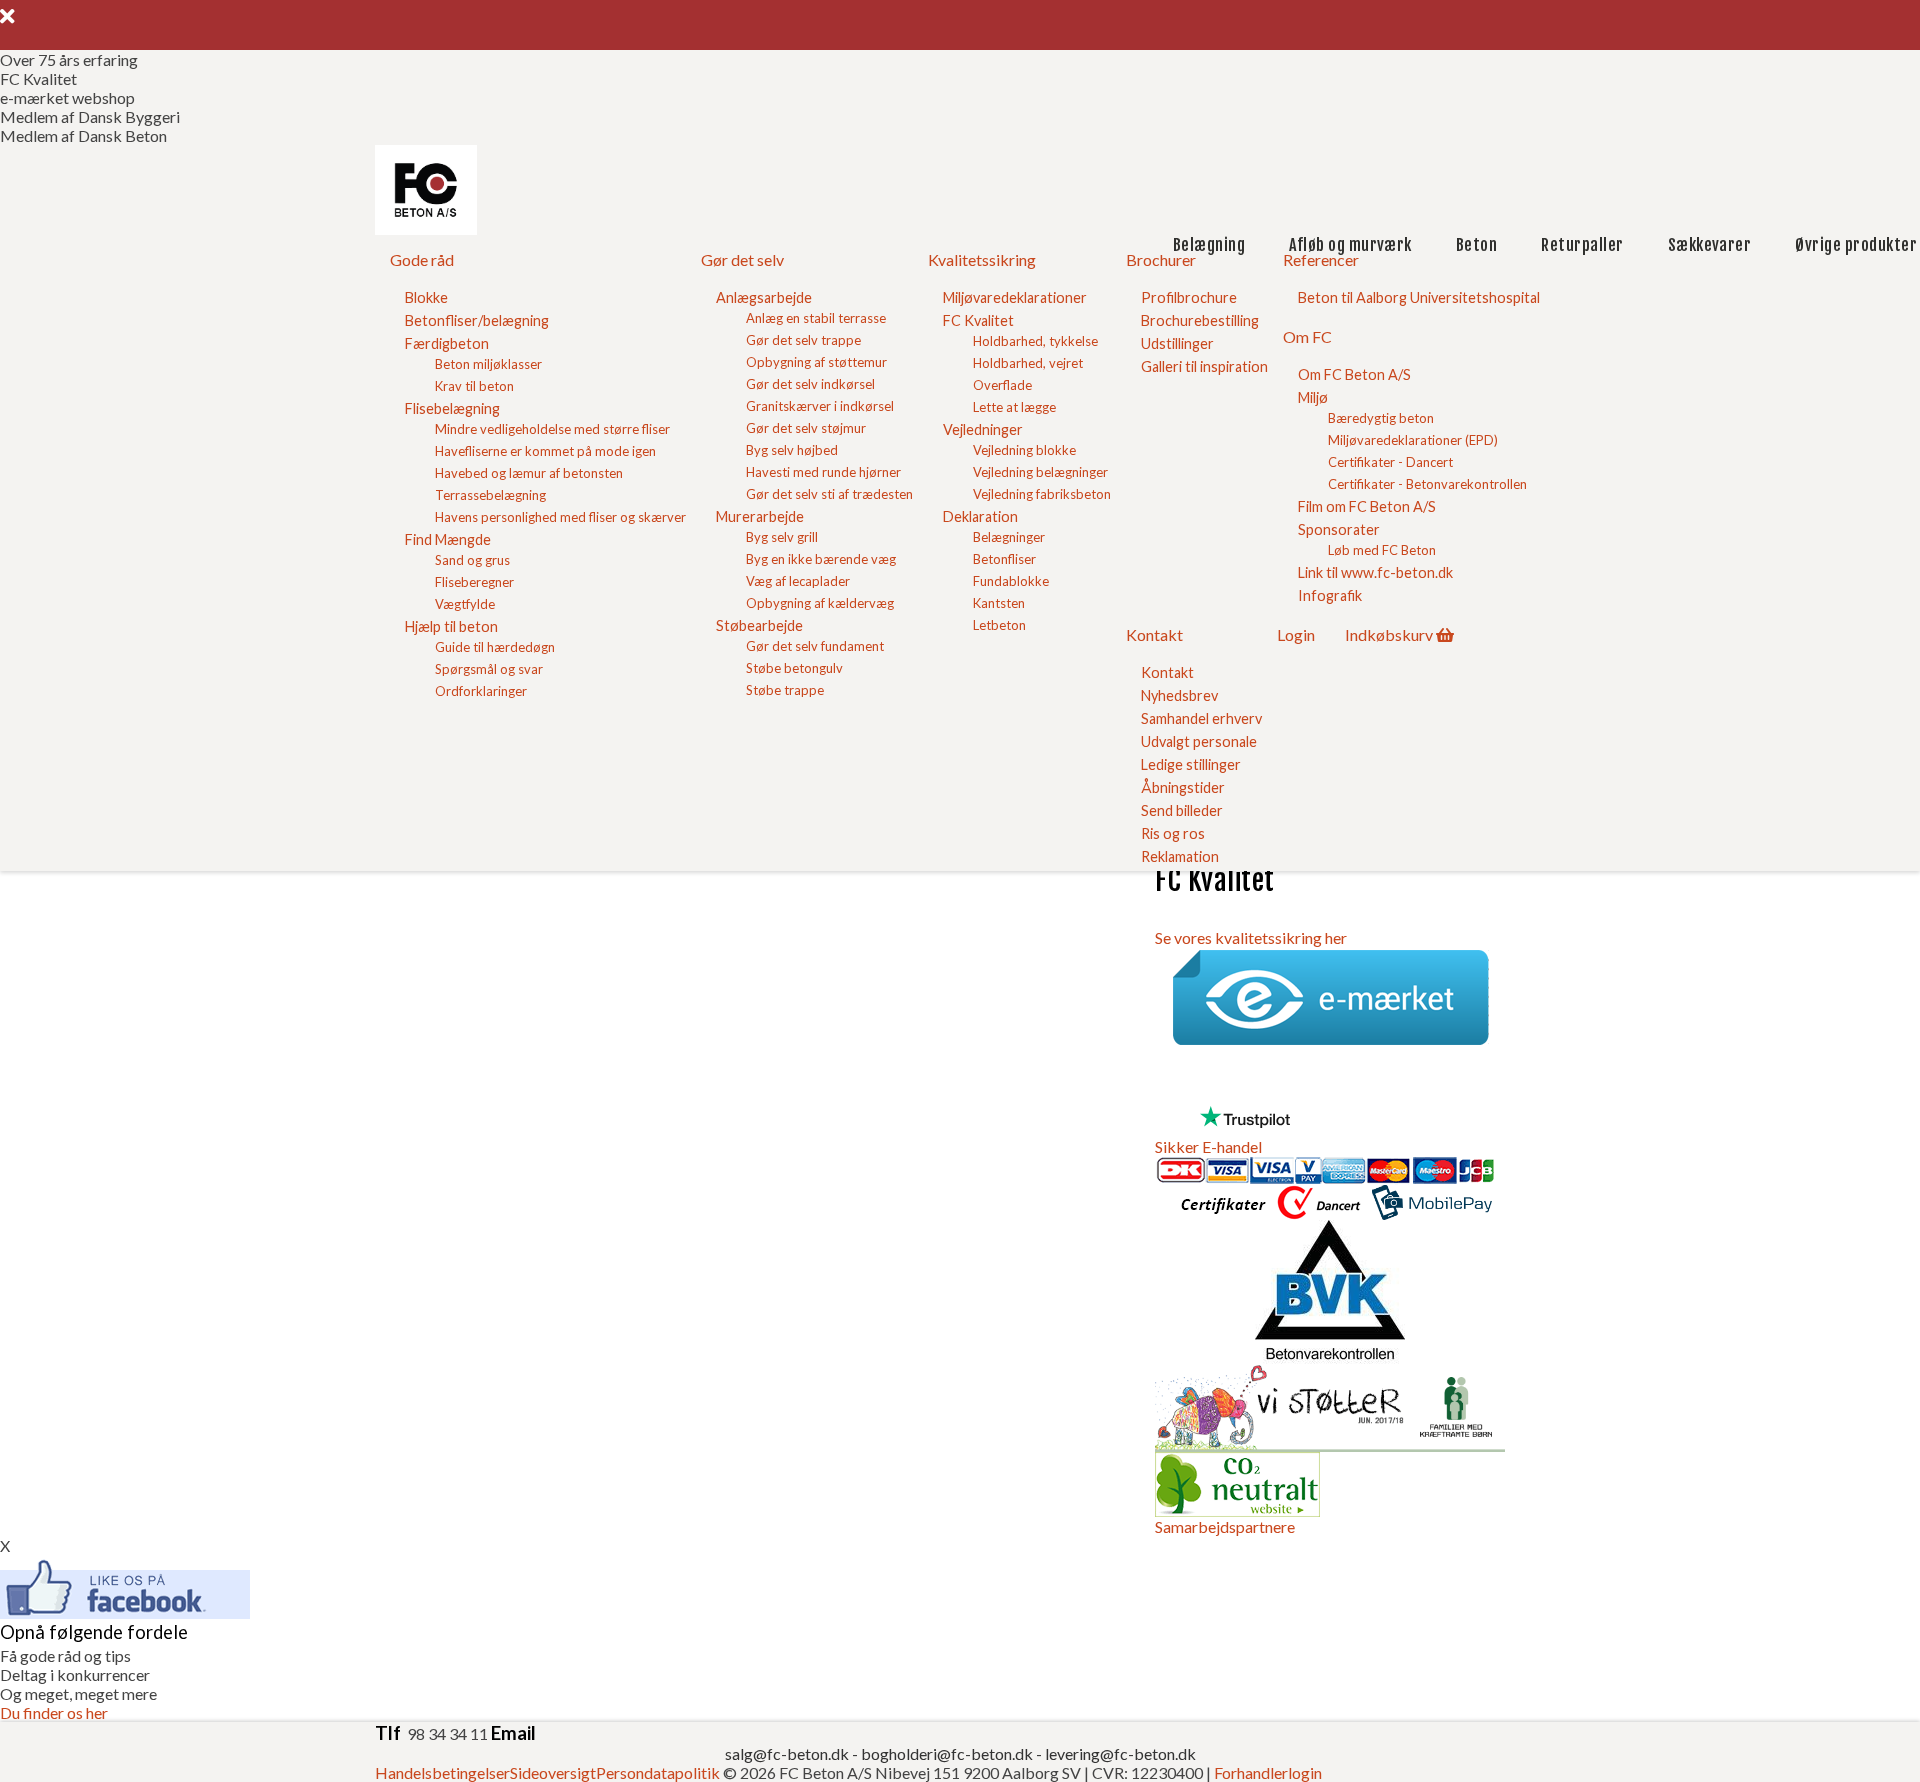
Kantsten (999, 603)
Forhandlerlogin (1268, 1772)
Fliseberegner (474, 582)
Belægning (1209, 245)
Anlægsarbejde (764, 297)
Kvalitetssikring (982, 259)
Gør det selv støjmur (806, 428)
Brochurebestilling (1200, 320)
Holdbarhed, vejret (1028, 363)
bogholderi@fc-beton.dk (947, 1753)
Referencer (1321, 259)
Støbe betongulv (794, 668)
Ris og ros (1173, 833)
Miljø (1313, 397)
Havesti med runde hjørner (823, 472)
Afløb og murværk (1350, 245)
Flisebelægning (452, 408)
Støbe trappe (785, 690)
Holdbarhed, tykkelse (1035, 341)
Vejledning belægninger (1040, 472)
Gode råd (422, 259)
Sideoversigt (553, 1772)
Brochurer (1161, 259)
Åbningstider (1183, 787)
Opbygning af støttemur (816, 362)
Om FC (1307, 336)
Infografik (1330, 595)
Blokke (426, 297)
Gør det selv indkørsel (810, 384)
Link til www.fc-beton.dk (1375, 572)
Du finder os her (54, 1712)
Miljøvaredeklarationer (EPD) (1413, 440)
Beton (1476, 245)
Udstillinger (1177, 343)
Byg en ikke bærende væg (821, 559)
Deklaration (980, 516)
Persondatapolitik (658, 1772)
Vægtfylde (465, 604)
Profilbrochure (1189, 297)
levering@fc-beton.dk (1120, 1753)
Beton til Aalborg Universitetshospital (1419, 297)
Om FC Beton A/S (1354, 374)
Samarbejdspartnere (1225, 1526)
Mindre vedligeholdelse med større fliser (552, 429)
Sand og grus (472, 560)
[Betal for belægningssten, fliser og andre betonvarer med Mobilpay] (1432, 1210)
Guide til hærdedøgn (495, 647)
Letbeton (999, 625)
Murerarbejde (760, 516)
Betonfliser (1004, 559)
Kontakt (1154, 634)
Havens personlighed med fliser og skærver (560, 517)
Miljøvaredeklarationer (1015, 297)
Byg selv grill (782, 537)
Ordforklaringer (481, 691)
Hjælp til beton (451, 626)
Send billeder (1182, 810)
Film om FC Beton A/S (1367, 506)
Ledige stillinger (1191, 764)
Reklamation (1180, 856)
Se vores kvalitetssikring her (1251, 937)
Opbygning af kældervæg (820, 603)
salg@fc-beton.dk (788, 1753)
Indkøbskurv (1389, 634)
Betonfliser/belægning (477, 320)
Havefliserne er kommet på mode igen (545, 451)
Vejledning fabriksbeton (1042, 494)
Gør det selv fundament (815, 646)
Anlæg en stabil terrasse (816, 318)
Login (1296, 634)
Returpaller (1582, 245)
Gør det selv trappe (803, 340)
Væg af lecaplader (798, 581)
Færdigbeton (447, 343)
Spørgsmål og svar (489, 669)
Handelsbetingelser (442, 1772)
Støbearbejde (759, 625)
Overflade (1002, 385)
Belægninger (1009, 537)
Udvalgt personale (1199, 741)
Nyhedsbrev (1179, 695)
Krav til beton (474, 386)
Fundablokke (1011, 581)
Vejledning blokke (1024, 450)
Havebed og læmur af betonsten (529, 473)
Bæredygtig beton (1381, 418)
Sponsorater (1339, 529)
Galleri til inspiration (1204, 366)
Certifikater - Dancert (1390, 462)
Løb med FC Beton (1382, 550)
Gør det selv (742, 259)
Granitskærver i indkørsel (820, 406)
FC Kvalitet (978, 320)
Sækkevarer (1710, 245)
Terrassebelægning (490, 495)
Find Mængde (448, 539)
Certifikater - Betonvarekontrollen (1427, 484)
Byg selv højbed (792, 450)
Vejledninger (983, 429)
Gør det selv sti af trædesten (829, 494)
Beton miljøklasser (488, 364)
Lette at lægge (1014, 407)
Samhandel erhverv (1201, 718)
